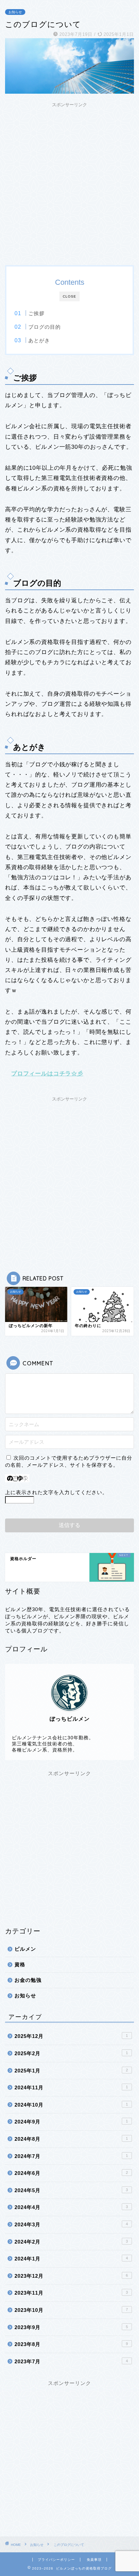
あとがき (39, 340)
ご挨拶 (36, 313)
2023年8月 (71, 2344)
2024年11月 (71, 2087)
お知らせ (15, 12)
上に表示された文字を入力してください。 (56, 1492)
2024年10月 (71, 2105)
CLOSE (69, 296)
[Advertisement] (69, 180)
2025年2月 (71, 2053)
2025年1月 (71, 2071)
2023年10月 (71, 2310)
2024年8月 (71, 2139)
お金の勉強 (28, 1980)
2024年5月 (71, 2190)
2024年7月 (71, 2156)
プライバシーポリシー (56, 2560)
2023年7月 (71, 2361)
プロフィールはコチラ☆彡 (47, 1074)
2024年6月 (71, 2173)
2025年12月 (71, 2036)
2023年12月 (71, 2276)
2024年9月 (71, 2122)
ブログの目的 (45, 327)
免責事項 (94, 2560)
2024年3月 (71, 2224)
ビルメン (25, 1949)
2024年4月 (71, 2207)
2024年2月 (71, 2242)
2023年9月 (71, 2327)
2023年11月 (71, 2293)
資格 (20, 1964)
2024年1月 (71, 2259)
